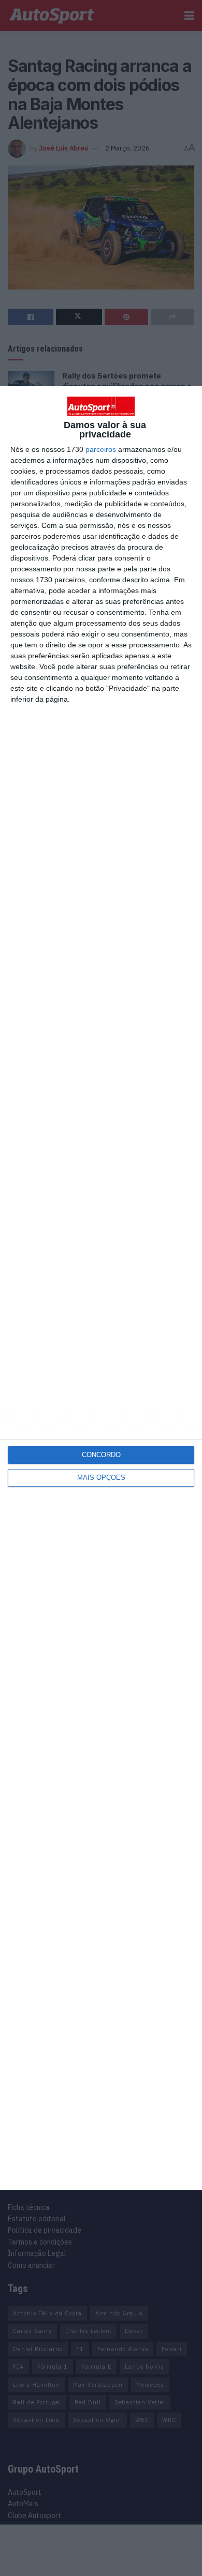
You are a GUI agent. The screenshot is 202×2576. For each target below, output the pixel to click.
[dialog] (101, 1288)
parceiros (101, 449)
